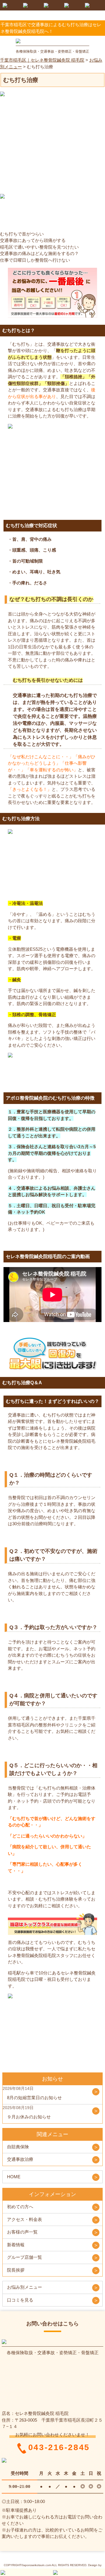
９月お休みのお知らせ (29, 2117)
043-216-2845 (59, 2448)
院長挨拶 (16, 2270)
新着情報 (16, 2245)
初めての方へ (20, 2207)
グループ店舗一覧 (24, 2257)
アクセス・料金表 (24, 2219)
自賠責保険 (18, 2147)
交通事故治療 (20, 2159)
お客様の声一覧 (22, 2232)
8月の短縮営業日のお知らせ (34, 2098)
